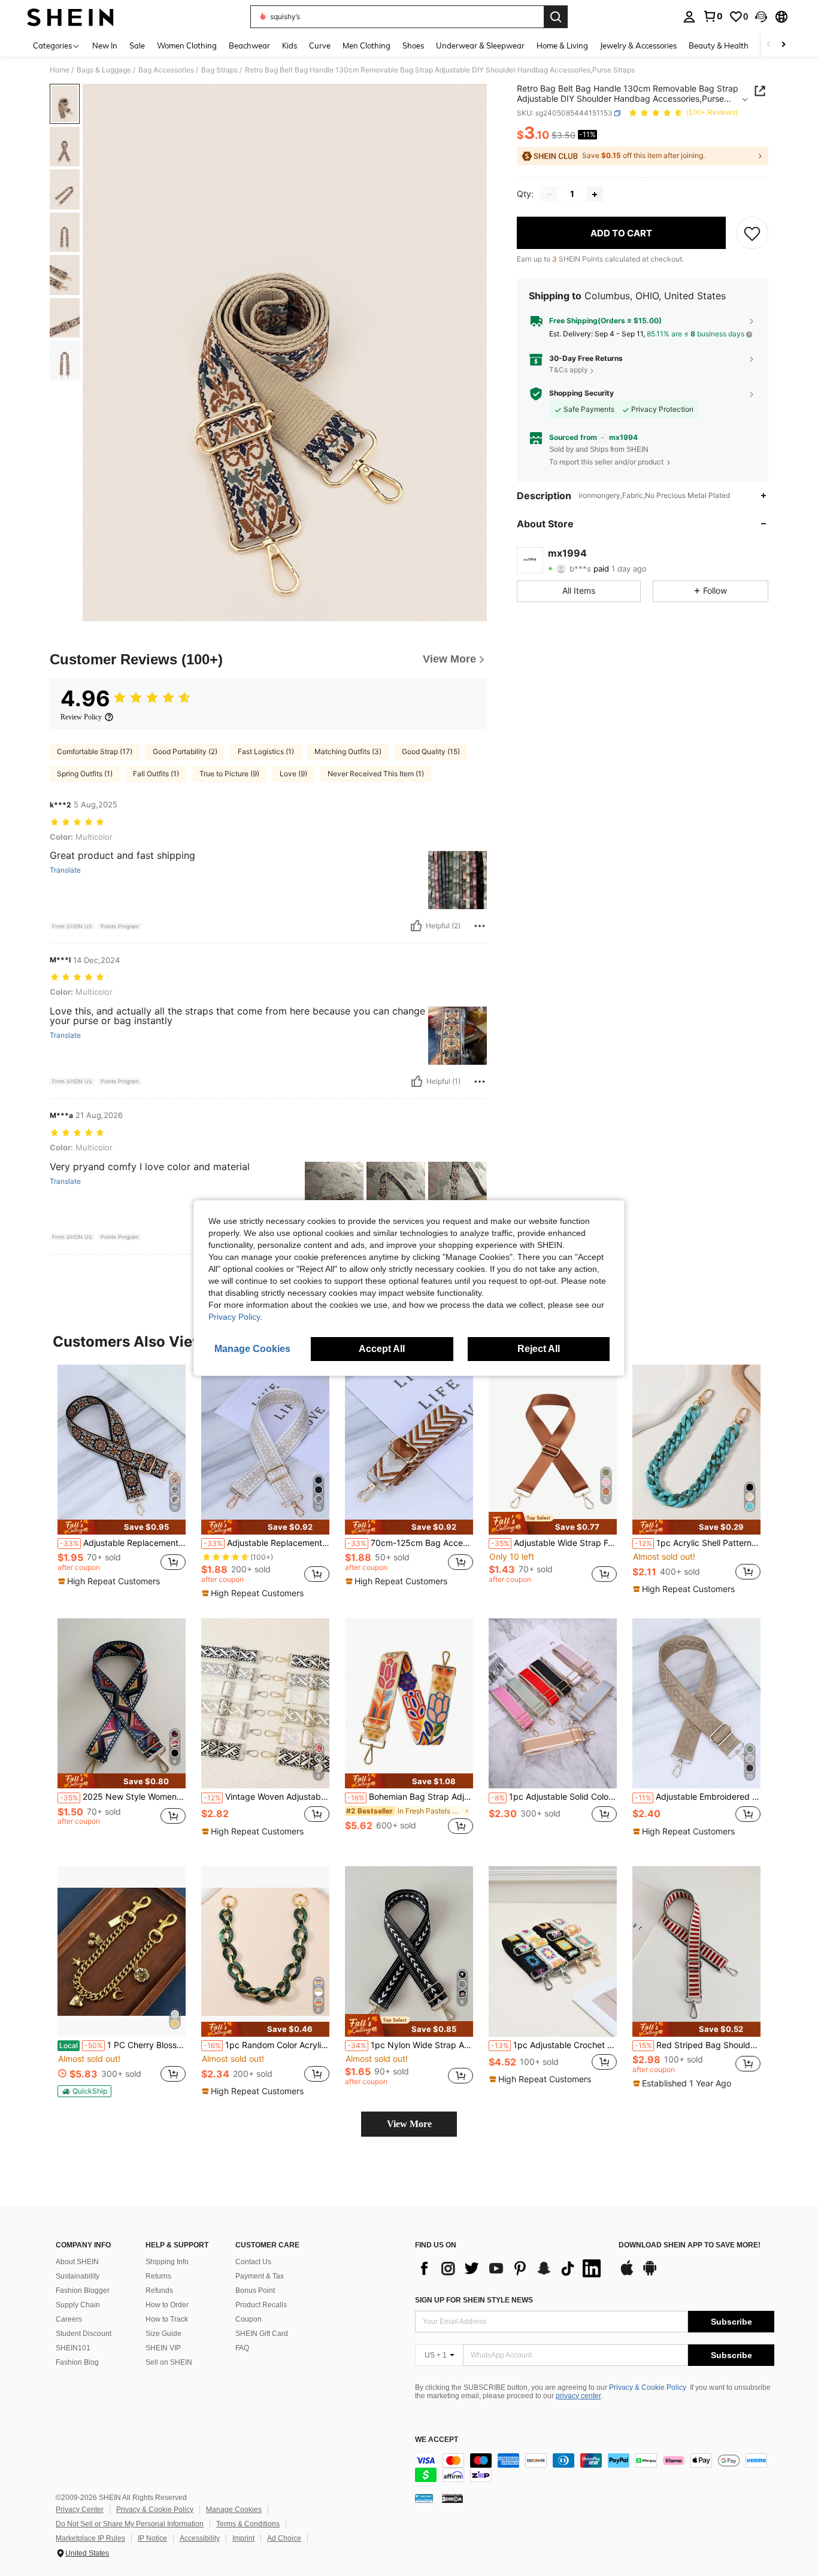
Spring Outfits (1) (85, 774)
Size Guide (163, 2334)
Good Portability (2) (185, 751)
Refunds (159, 2291)
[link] (713, 16)
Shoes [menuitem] (413, 45)
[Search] (556, 17)
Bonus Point (255, 2291)
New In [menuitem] (105, 45)
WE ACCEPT (437, 2440)
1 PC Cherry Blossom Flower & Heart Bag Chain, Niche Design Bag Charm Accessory (122, 2045)
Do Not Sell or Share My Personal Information (130, 2524)
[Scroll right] (783, 45)
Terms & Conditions (248, 2524)
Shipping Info (167, 2262)
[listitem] (122, 1479)
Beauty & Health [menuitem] (719, 45)
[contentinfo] (595, 2468)
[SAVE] (752, 233)
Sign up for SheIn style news (474, 2300)
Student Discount (84, 2334)
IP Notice (152, 2538)
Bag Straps (219, 70)
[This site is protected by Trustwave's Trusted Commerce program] (424, 2498)
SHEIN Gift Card (262, 2334)
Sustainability (78, 2276)
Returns (158, 2276)
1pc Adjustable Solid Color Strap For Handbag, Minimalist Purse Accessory (554, 1797)
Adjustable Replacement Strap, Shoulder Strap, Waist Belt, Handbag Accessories (266, 1543)
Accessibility (200, 2538)
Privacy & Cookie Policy (648, 2387)
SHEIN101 (73, 2348)
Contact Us (253, 2262)
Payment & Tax (260, 2276)
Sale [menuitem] (137, 45)
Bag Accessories (166, 70)
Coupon (249, 2319)
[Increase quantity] (595, 195)
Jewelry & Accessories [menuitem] (638, 45)
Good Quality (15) (431, 751)
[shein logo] (70, 17)
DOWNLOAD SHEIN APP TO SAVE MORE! (690, 2245)
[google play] (650, 2274)
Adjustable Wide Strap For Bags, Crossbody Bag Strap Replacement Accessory (554, 1543)
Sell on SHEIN (169, 2362)
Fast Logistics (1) (266, 751)
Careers (69, 2319)
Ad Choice (284, 2538)
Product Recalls (261, 2305)
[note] (122, 1527)
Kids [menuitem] (290, 45)
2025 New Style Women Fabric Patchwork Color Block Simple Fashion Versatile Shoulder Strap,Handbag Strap (123, 1797)
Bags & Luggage (104, 70)
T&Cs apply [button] (569, 370)
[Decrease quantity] (549, 195)
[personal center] (689, 17)
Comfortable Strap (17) (95, 751)
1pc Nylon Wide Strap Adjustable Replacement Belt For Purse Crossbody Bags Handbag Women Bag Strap (410, 2045)
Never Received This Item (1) (376, 774)
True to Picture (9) (229, 774)
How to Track (167, 2319)
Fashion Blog (77, 2362)
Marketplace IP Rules (90, 2538)
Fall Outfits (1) (156, 774)
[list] (511, 2268)
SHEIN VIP (163, 2348)
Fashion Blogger (83, 2291)
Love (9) (293, 774)
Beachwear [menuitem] (249, 45)
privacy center (578, 2396)
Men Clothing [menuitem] (366, 45)
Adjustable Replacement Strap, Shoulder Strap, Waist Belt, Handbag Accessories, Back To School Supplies (123, 1543)
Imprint (243, 2538)
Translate (65, 870)
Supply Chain (78, 2305)
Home (60, 70)
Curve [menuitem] (320, 45)
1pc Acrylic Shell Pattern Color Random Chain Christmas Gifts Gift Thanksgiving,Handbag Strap (698, 1543)
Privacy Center (80, 2510)
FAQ (242, 2348)
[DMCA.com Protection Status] (452, 2498)
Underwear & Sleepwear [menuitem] (480, 45)
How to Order (167, 2305)
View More (409, 2124)
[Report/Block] (480, 926)
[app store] (627, 2274)
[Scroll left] (769, 45)
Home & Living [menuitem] (562, 45)
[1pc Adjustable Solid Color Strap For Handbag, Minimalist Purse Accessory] (553, 1704)
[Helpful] (416, 926)
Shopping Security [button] (581, 393)
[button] (761, 17)
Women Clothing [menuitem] (187, 45)
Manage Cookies (234, 2510)
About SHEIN (77, 2262)
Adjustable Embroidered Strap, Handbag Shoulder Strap (698, 1797)
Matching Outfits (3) (348, 751)
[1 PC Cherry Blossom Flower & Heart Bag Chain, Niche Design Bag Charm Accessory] (122, 1951)
